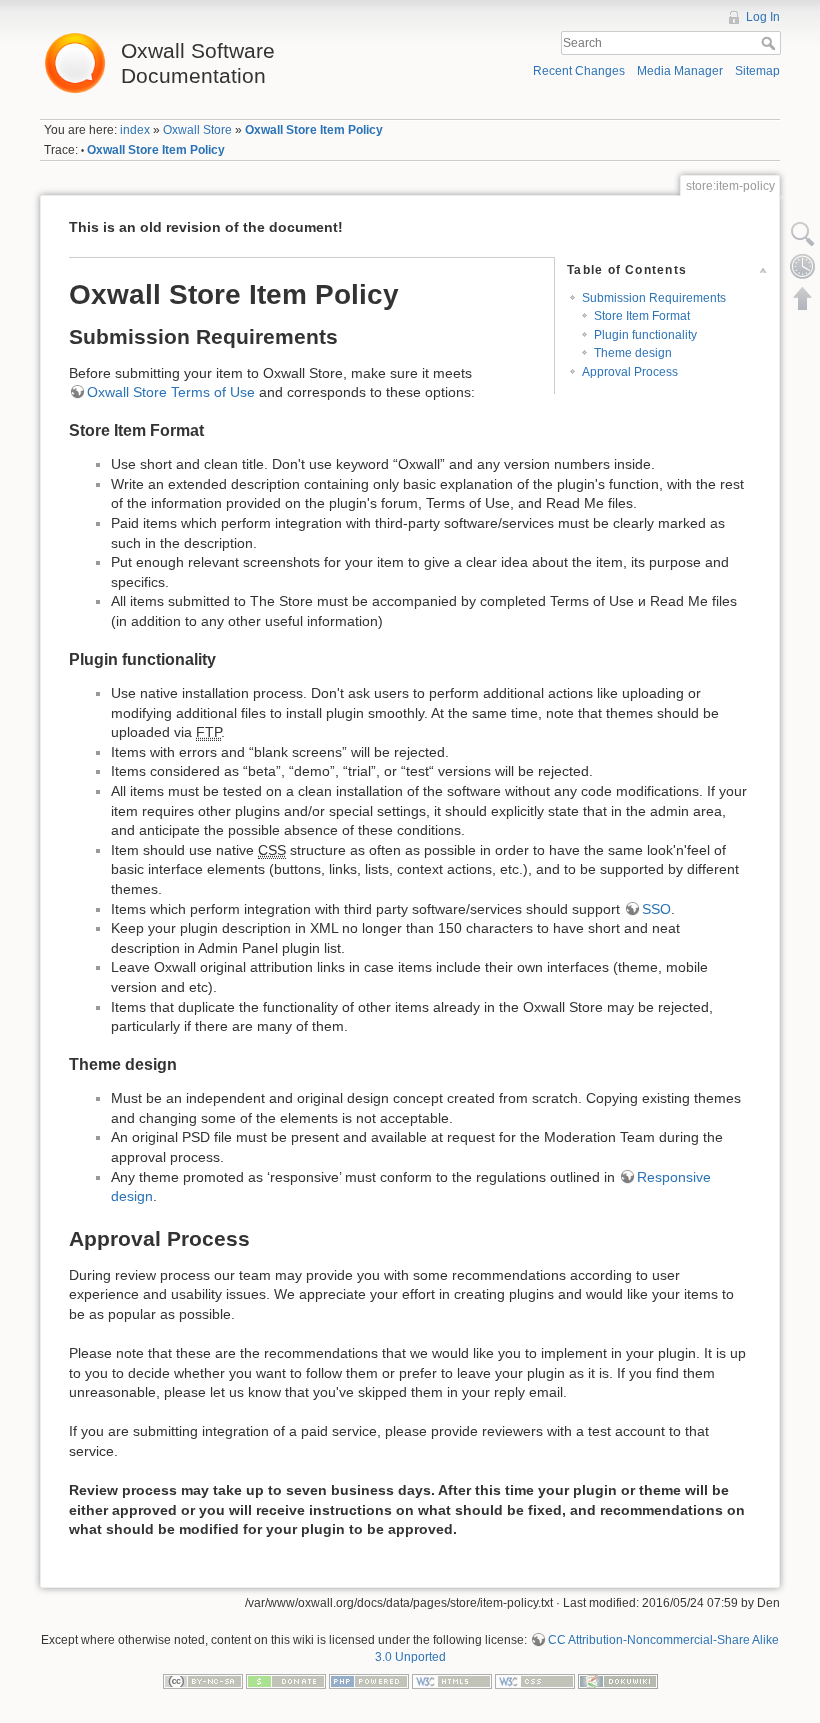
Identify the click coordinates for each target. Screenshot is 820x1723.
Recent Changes (579, 71)
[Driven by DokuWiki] (618, 1681)
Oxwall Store (197, 130)
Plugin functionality (645, 335)
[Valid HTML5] (452, 1681)
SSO (656, 909)
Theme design (633, 353)
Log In (763, 17)
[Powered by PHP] (369, 1681)
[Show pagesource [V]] (803, 234)
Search (770, 43)
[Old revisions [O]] (803, 266)
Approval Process (630, 372)
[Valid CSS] (535, 1681)
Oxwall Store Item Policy (314, 130)
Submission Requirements (654, 298)
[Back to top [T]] (803, 298)
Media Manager (680, 71)
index (135, 130)
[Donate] (286, 1681)
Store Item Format (642, 316)
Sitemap (757, 71)
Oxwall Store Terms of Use (171, 392)
